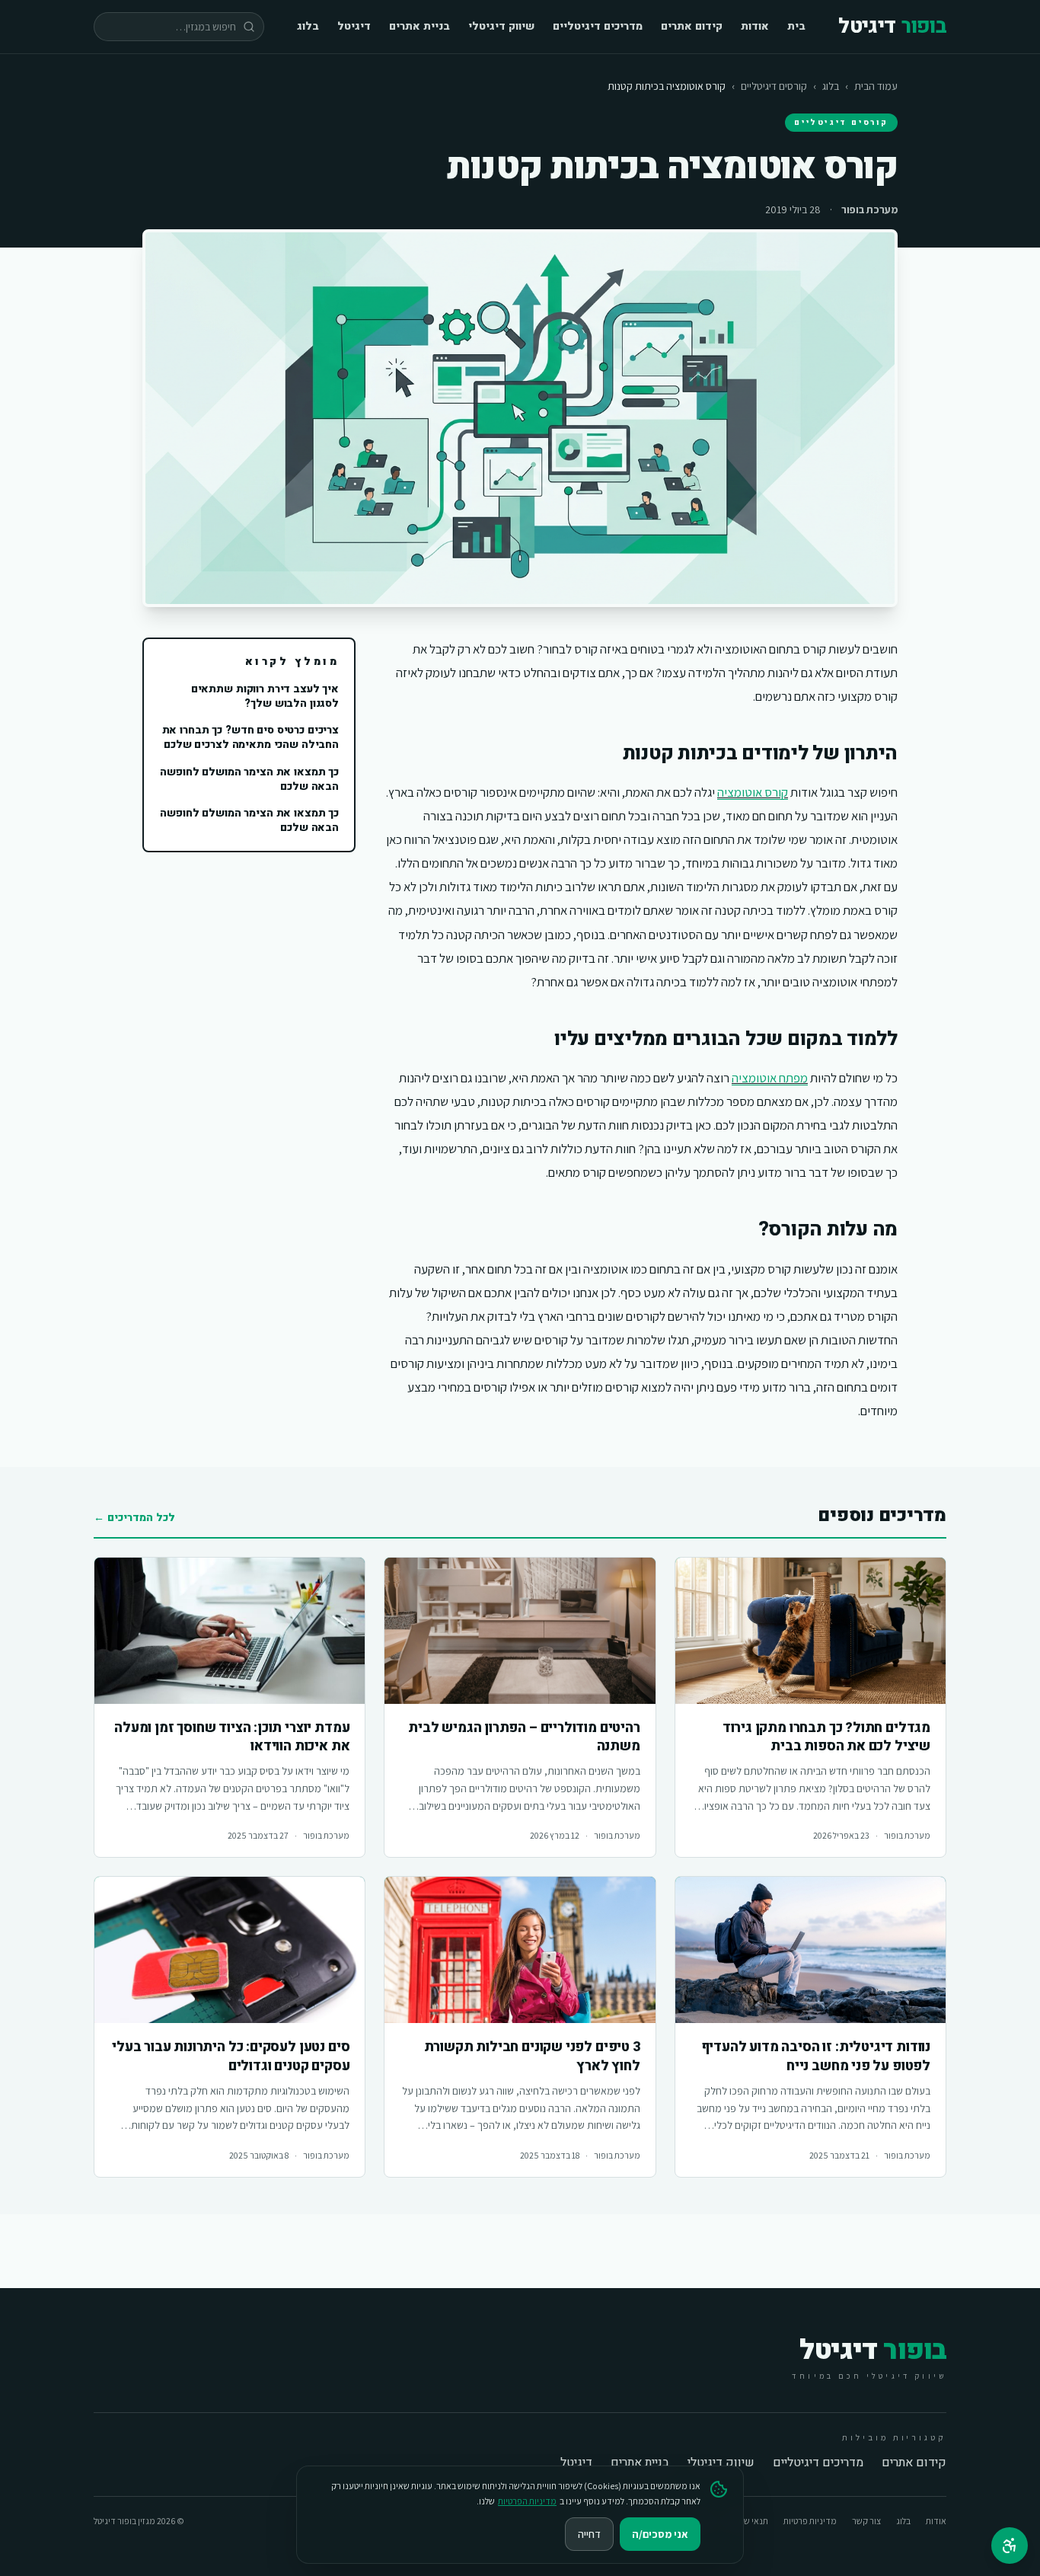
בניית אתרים (420, 27)
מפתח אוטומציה (770, 1078)
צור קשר (866, 2521)
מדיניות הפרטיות (527, 2501)
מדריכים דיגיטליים (598, 27)
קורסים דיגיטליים (774, 86)
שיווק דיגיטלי (501, 27)
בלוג (308, 27)
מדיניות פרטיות (810, 2521)
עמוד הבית (876, 86)
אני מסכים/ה (660, 2534)
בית (796, 27)
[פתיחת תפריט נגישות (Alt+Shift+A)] (1010, 2546)
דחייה (589, 2534)
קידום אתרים (692, 27)
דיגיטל (354, 27)
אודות (755, 27)
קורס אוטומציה (753, 792)
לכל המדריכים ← (134, 1518)
